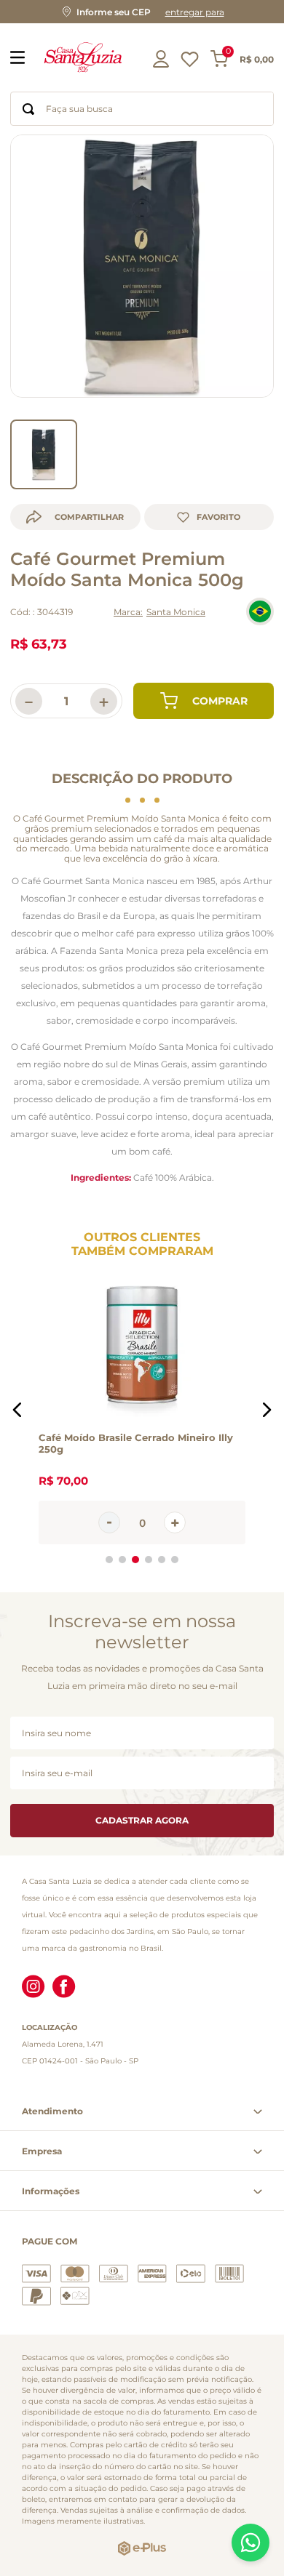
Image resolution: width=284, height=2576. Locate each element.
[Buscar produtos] (28, 109)
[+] (175, 1522)
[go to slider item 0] (44, 454)
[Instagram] (33, 1988)
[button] (142, 12)
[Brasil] (260, 611)
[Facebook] (64, 1988)
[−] (109, 1522)
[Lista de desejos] (190, 63)
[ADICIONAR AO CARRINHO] (204, 701)
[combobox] (142, 109)
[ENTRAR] (162, 59)
